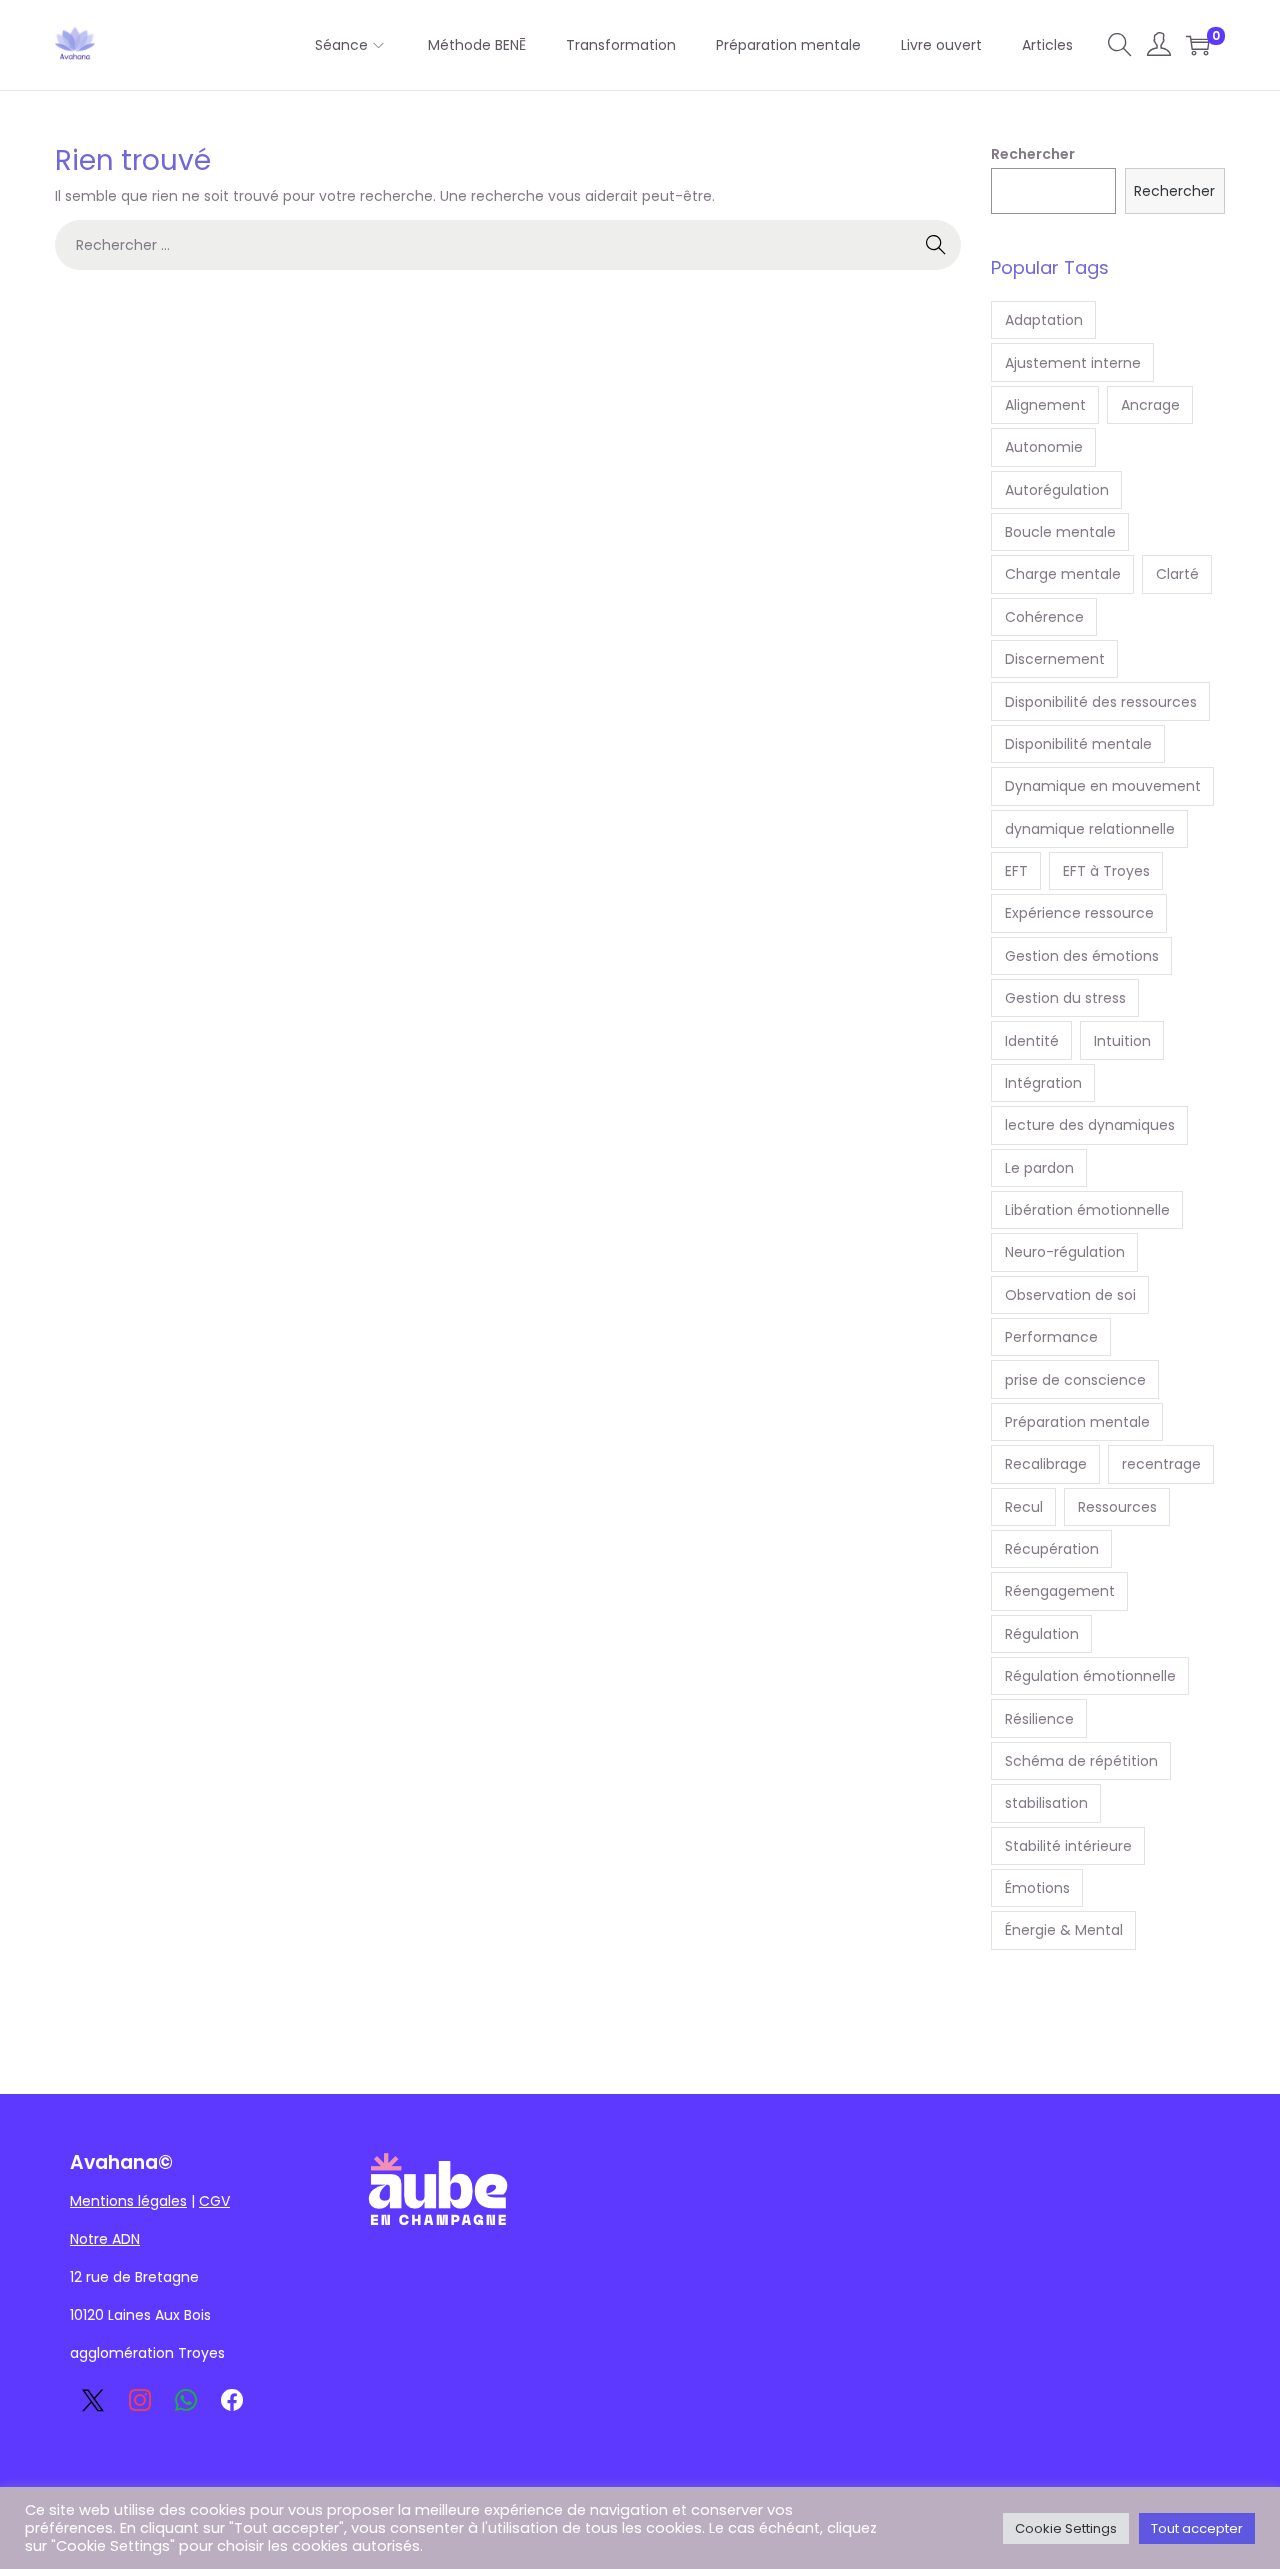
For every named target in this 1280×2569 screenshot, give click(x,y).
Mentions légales (128, 2201)
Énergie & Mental (1064, 1930)
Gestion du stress (1065, 998)
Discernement (1055, 659)
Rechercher (1033, 154)
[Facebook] (232, 2400)
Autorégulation (1057, 490)
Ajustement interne (1073, 363)
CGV (214, 2201)
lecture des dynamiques (1090, 1125)
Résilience (1039, 1719)
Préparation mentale (1077, 1422)
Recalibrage (1046, 1464)
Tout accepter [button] (1197, 2528)
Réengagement (1060, 1591)
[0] (1198, 45)
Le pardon (1039, 1168)
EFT (1016, 871)
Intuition (1122, 1041)
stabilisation (1046, 1803)
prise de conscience (1075, 1380)
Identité (1032, 1041)
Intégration (1043, 1083)
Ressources (1117, 1507)
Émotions (1037, 1888)
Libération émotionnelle (1087, 1210)
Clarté (1177, 574)
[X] (93, 2400)
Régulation (1042, 1634)
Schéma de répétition (1081, 1761)
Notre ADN (105, 2239)
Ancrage (1150, 405)
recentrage (1161, 1464)
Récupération (1052, 1549)
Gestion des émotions (1082, 956)
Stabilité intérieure (1068, 1846)
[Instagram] (139, 2400)
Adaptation (1044, 320)
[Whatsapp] (186, 2400)
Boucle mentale (1060, 532)
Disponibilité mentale (1078, 744)
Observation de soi (1070, 1295)
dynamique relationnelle (1090, 829)
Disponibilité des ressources (1101, 702)
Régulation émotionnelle (1090, 1676)
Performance (1051, 1337)
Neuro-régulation (1065, 1252)
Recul (1024, 1507)
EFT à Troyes (1106, 871)
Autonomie (1044, 447)
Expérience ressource (1079, 913)
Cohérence (1044, 617)
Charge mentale (1063, 574)
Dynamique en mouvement (1103, 786)
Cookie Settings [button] (1066, 2528)
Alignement (1045, 405)
